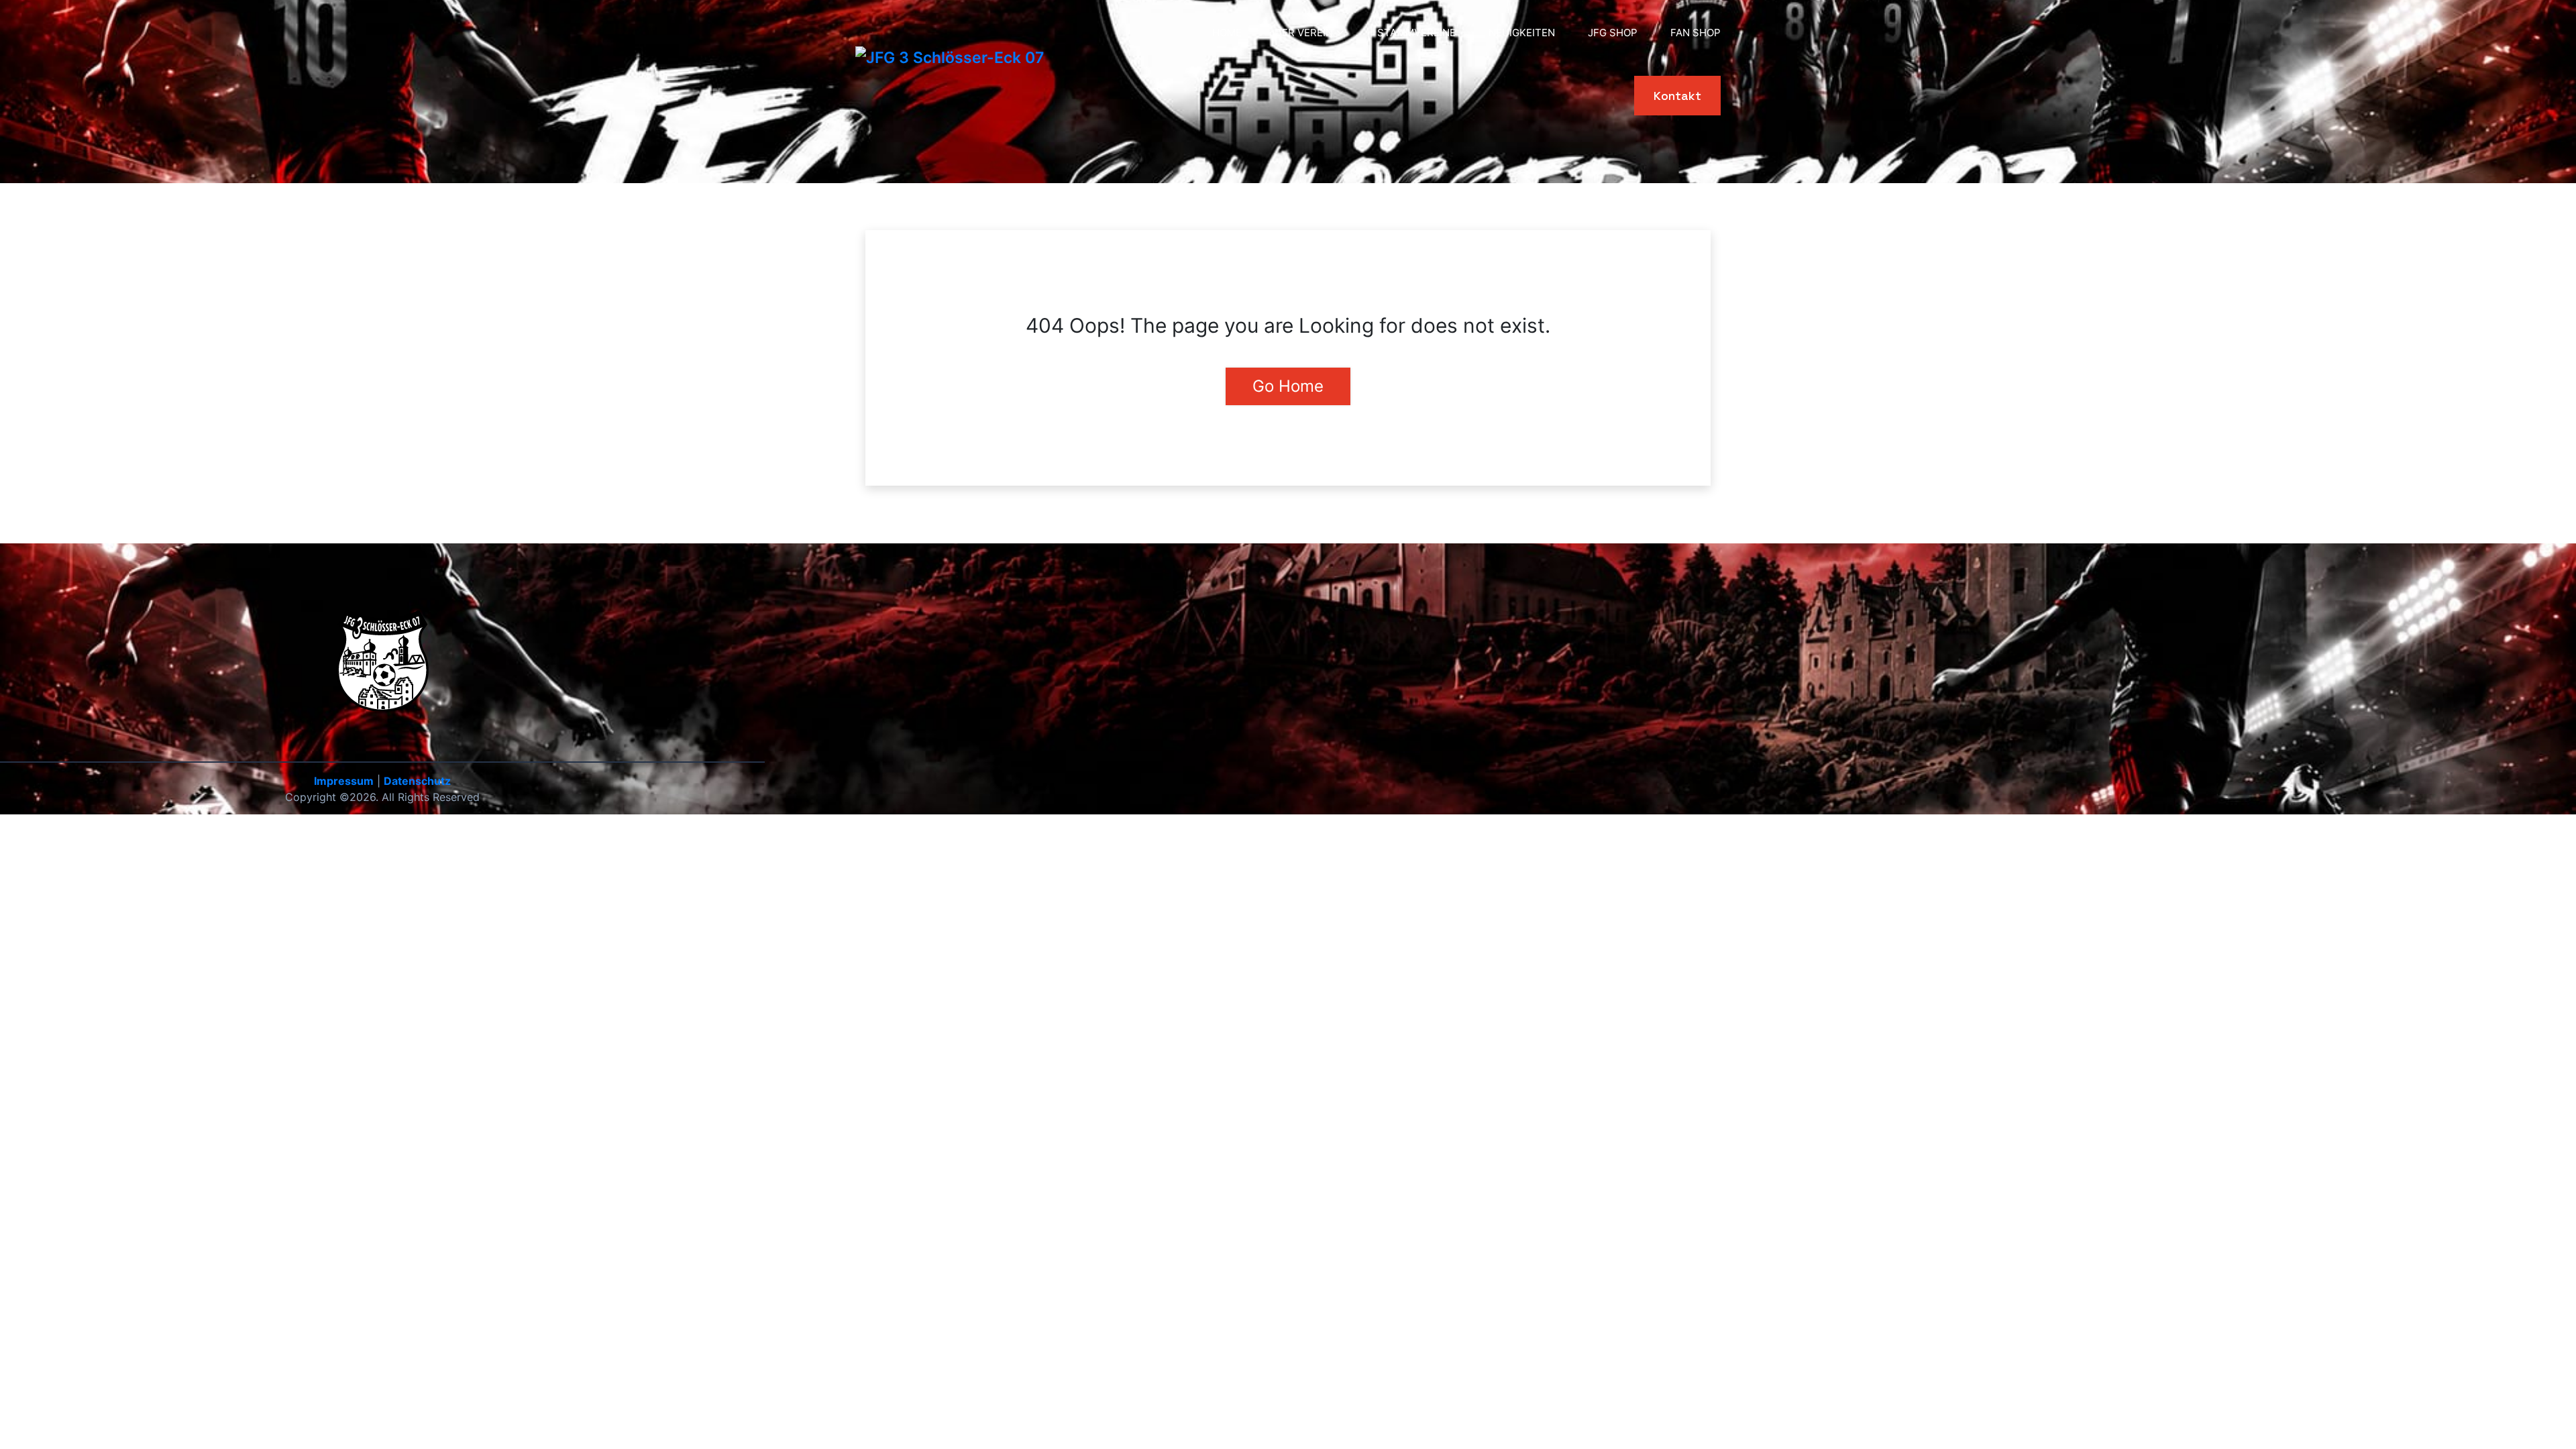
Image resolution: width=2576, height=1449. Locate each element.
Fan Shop (1696, 33)
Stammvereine (1416, 33)
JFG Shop (1613, 33)
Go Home (1288, 386)
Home (1227, 33)
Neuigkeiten (1522, 33)
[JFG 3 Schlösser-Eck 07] (950, 58)
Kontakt (1677, 96)
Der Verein (1304, 33)
